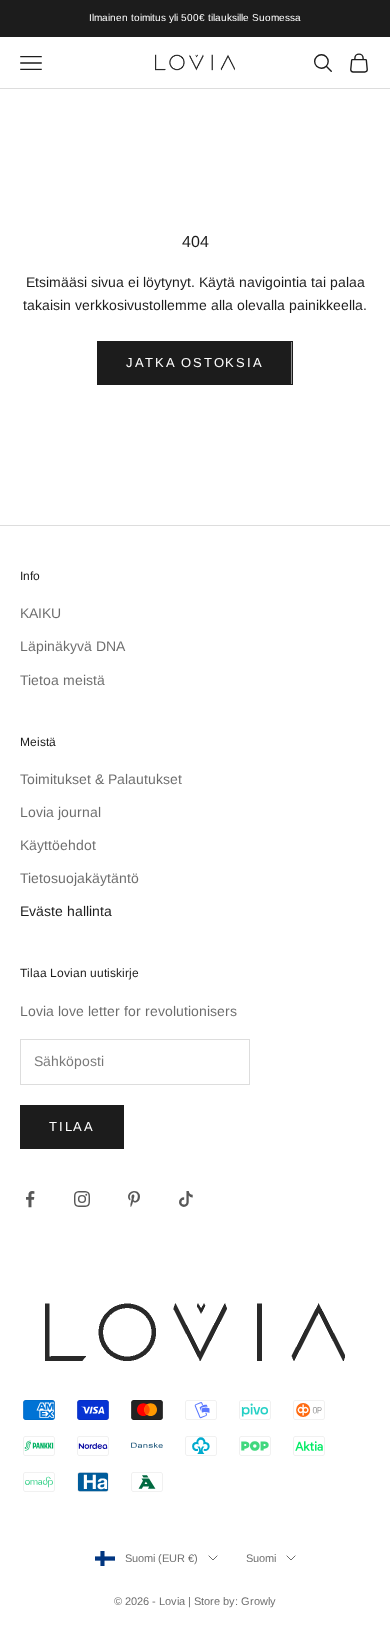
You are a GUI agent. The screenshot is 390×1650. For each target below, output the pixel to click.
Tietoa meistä (62, 680)
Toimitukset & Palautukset (101, 779)
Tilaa (72, 1126)
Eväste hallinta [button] (66, 911)
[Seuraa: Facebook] (30, 1199)
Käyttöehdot (58, 845)
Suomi (261, 1558)
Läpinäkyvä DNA (72, 646)
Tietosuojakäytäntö (79, 878)
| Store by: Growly (232, 1601)
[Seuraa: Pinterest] (134, 1199)
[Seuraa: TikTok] (186, 1199)
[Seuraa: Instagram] (82, 1199)
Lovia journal (60, 812)
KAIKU (40, 613)
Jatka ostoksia (194, 362)
